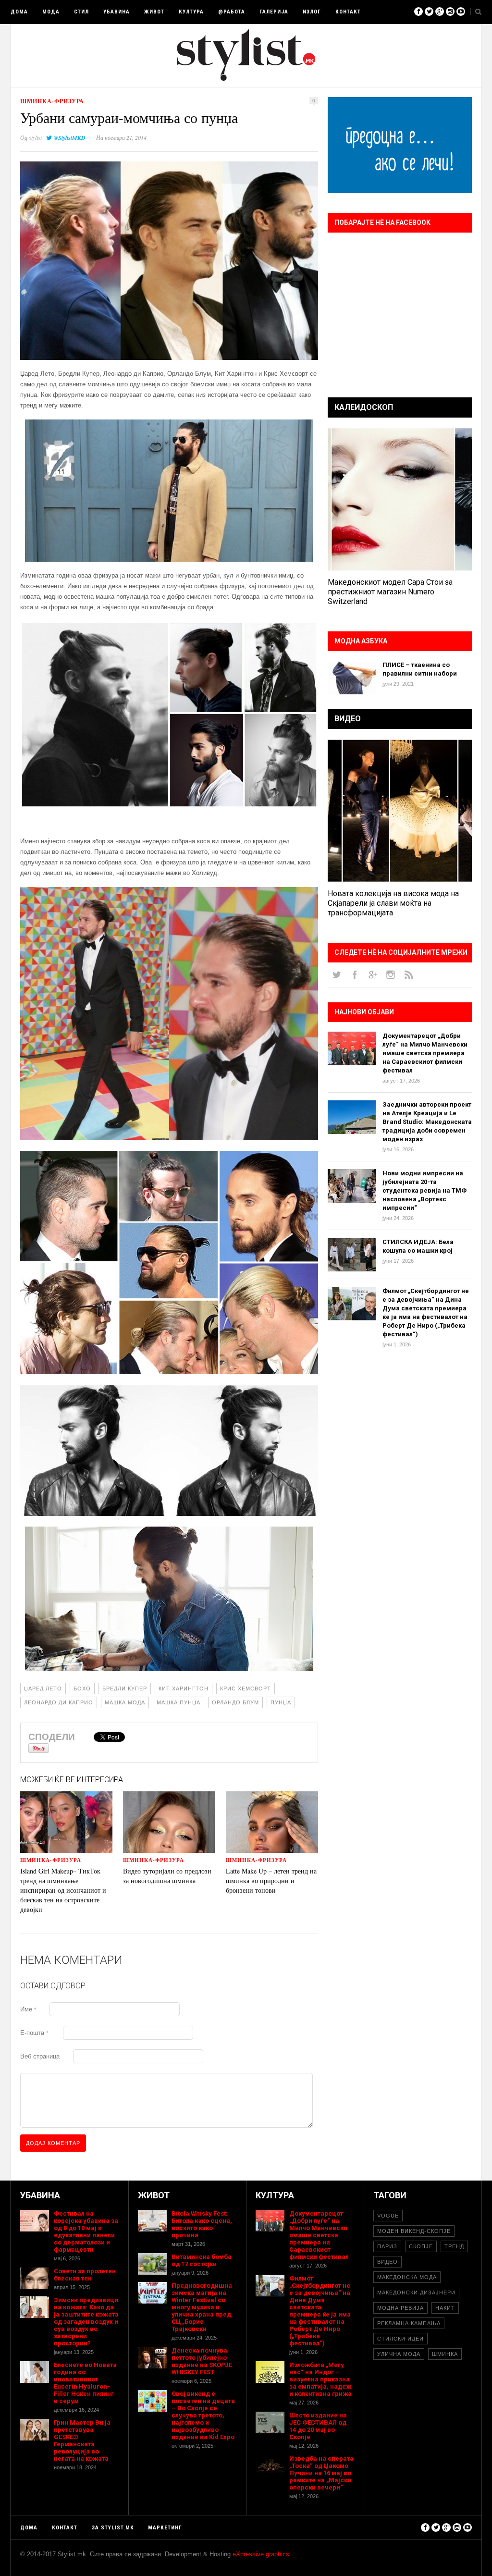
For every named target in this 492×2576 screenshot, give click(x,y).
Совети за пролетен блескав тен (85, 2275)
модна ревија (400, 2308)
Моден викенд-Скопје (414, 2231)
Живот (154, 12)
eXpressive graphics (261, 2554)
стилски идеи (400, 2339)
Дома (19, 12)
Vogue (388, 2216)
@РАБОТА (232, 12)
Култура (191, 12)
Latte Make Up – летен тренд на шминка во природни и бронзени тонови (271, 1880)
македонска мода (407, 2277)
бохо (82, 1689)
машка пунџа (178, 1702)
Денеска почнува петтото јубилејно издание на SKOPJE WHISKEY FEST (202, 2361)
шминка (445, 2354)
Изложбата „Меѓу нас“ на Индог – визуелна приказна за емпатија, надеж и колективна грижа (320, 2379)
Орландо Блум (235, 1702)
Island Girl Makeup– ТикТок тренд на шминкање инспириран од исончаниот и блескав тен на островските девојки (63, 1890)
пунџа (281, 1702)
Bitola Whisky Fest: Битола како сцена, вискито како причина (202, 2224)
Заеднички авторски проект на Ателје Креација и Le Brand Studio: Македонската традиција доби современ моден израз (427, 1122)
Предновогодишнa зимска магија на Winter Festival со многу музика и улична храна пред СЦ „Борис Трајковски (202, 2307)
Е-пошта (34, 2033)
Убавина (117, 12)
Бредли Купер (125, 1689)
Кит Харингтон (184, 1689)
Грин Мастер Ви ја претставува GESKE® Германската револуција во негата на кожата (82, 2440)
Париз (387, 2246)
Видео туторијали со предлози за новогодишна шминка (167, 1876)
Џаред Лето (43, 1689)
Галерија (274, 12)
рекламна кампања (409, 2323)
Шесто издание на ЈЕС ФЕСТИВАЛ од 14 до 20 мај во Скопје (318, 2426)
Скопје (421, 2246)
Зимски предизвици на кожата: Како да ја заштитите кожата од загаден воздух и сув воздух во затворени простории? (86, 2322)
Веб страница (40, 2056)
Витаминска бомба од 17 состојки (202, 2260)
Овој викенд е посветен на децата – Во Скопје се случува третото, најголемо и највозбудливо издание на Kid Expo (203, 2415)
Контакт (348, 12)
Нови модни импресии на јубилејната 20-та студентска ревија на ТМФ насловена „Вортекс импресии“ (424, 1190)
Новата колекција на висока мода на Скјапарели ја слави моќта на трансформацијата (393, 903)
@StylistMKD (69, 138)
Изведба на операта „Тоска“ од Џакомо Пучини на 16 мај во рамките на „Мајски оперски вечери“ (321, 2473)
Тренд (454, 2246)
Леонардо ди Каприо (59, 1702)
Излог (312, 12)
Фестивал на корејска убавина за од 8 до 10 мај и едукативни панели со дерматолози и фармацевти (86, 2231)
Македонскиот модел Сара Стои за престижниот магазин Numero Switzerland (390, 592)
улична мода (399, 2354)
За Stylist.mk (113, 2528)
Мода (51, 12)
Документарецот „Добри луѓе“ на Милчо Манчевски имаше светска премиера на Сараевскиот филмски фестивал (425, 1053)
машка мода (125, 1702)
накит (445, 2308)
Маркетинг (165, 2528)
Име (28, 2009)
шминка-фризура (52, 101)
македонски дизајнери (416, 2293)
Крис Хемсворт (246, 1689)
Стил (81, 12)
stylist (35, 137)
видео (387, 2262)
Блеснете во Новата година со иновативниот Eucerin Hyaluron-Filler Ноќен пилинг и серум (85, 2383)
